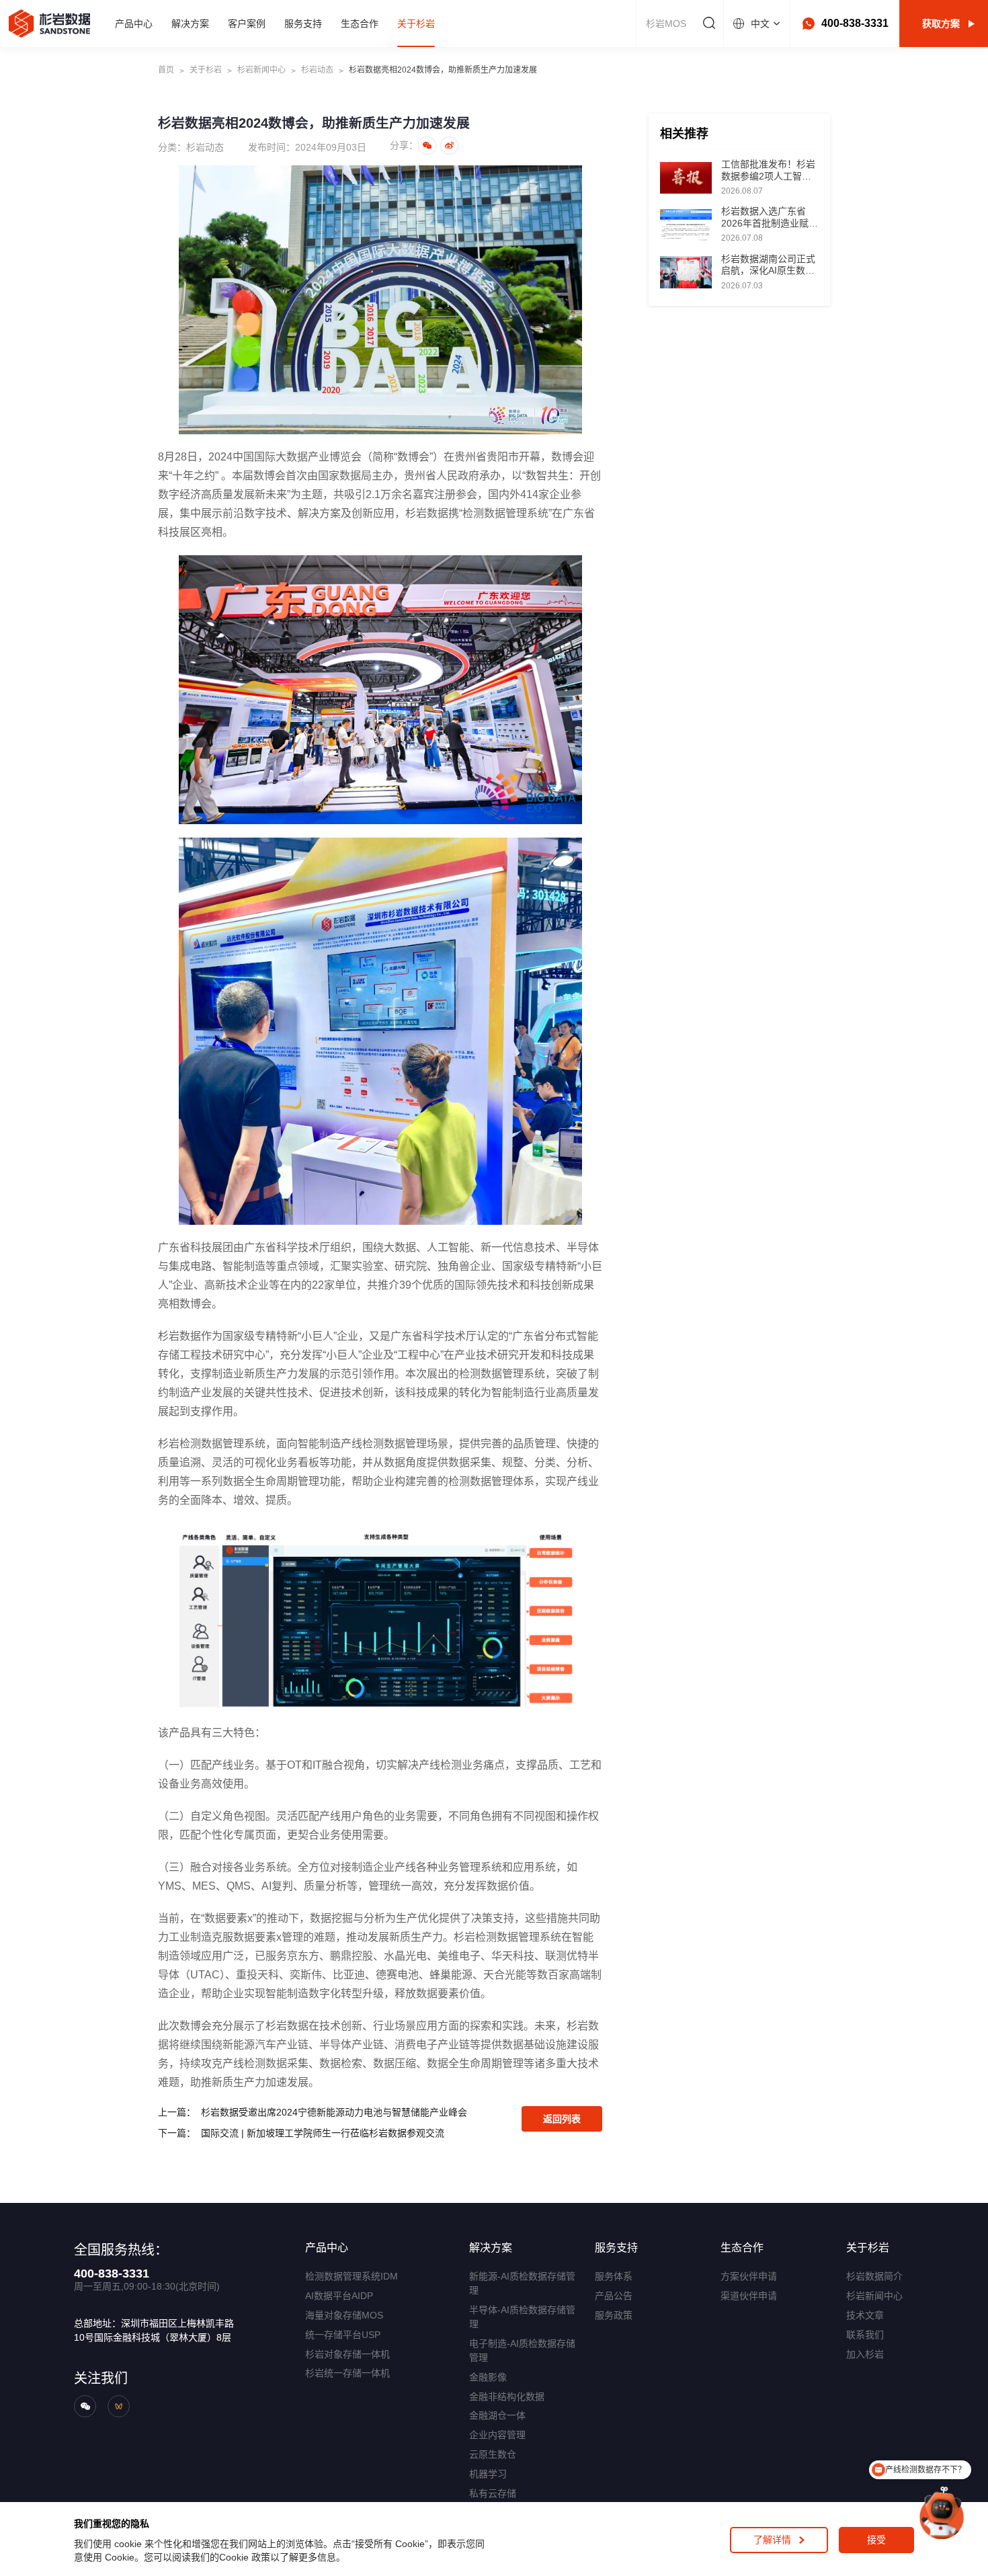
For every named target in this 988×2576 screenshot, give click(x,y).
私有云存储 (493, 2493)
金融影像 (488, 2377)
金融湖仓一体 (497, 2415)
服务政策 (614, 2315)
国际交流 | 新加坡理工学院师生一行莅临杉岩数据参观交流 (323, 2133)
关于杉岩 (206, 70)
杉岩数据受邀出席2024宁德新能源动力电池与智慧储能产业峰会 (334, 2112)
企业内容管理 (497, 2435)
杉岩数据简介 (874, 2276)
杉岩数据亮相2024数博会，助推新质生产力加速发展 (443, 70)
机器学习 (488, 2474)
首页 (166, 70)
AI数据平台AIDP (339, 2296)
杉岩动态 (317, 70)
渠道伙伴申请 (749, 2296)
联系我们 (865, 2335)
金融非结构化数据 (507, 2397)
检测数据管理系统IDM (352, 2276)
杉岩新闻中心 (261, 70)
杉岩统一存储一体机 (347, 2373)
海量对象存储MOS (344, 2315)
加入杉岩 (865, 2354)
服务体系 (614, 2276)
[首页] (49, 24)
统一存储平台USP (343, 2335)
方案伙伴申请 (749, 2276)
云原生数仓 (493, 2454)
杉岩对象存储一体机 (347, 2354)
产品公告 (614, 2296)
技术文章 (865, 2315)
